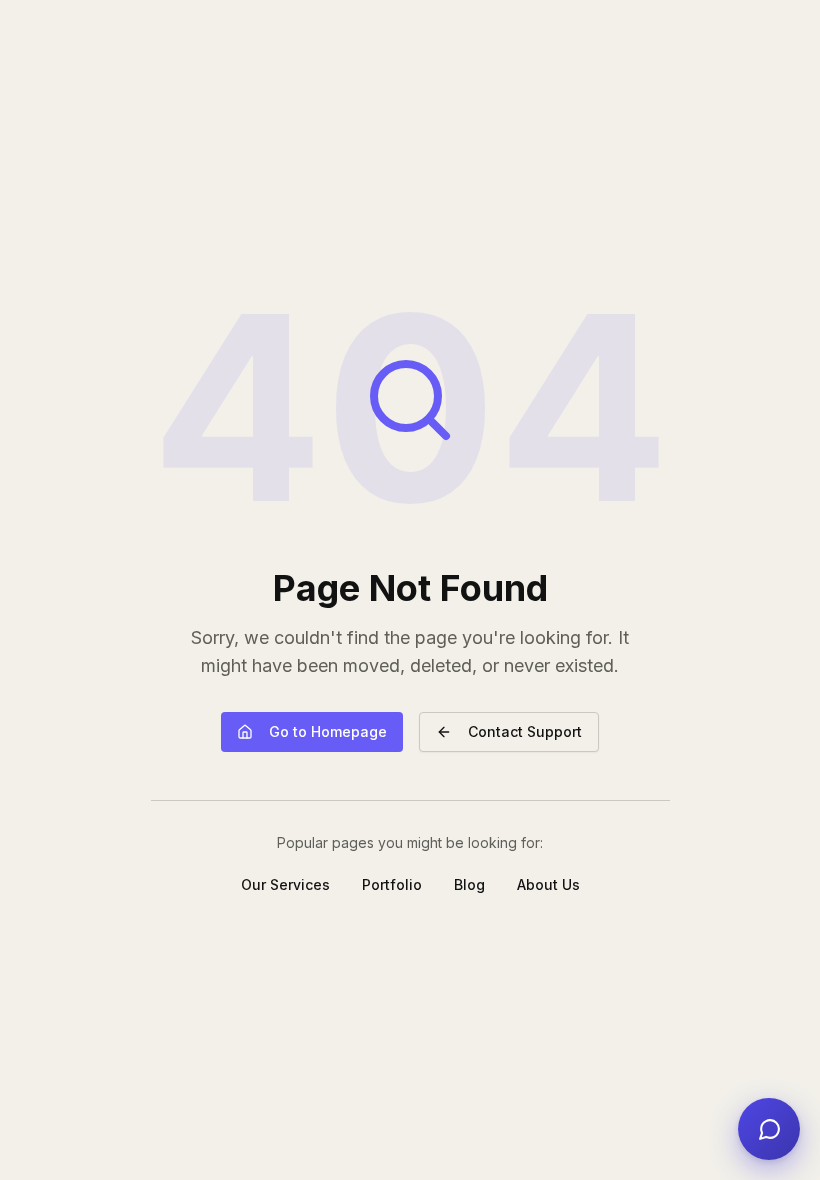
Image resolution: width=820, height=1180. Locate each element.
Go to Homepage (328, 731)
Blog (469, 884)
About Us (548, 884)
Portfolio (392, 884)
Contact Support (525, 731)
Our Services (285, 884)
